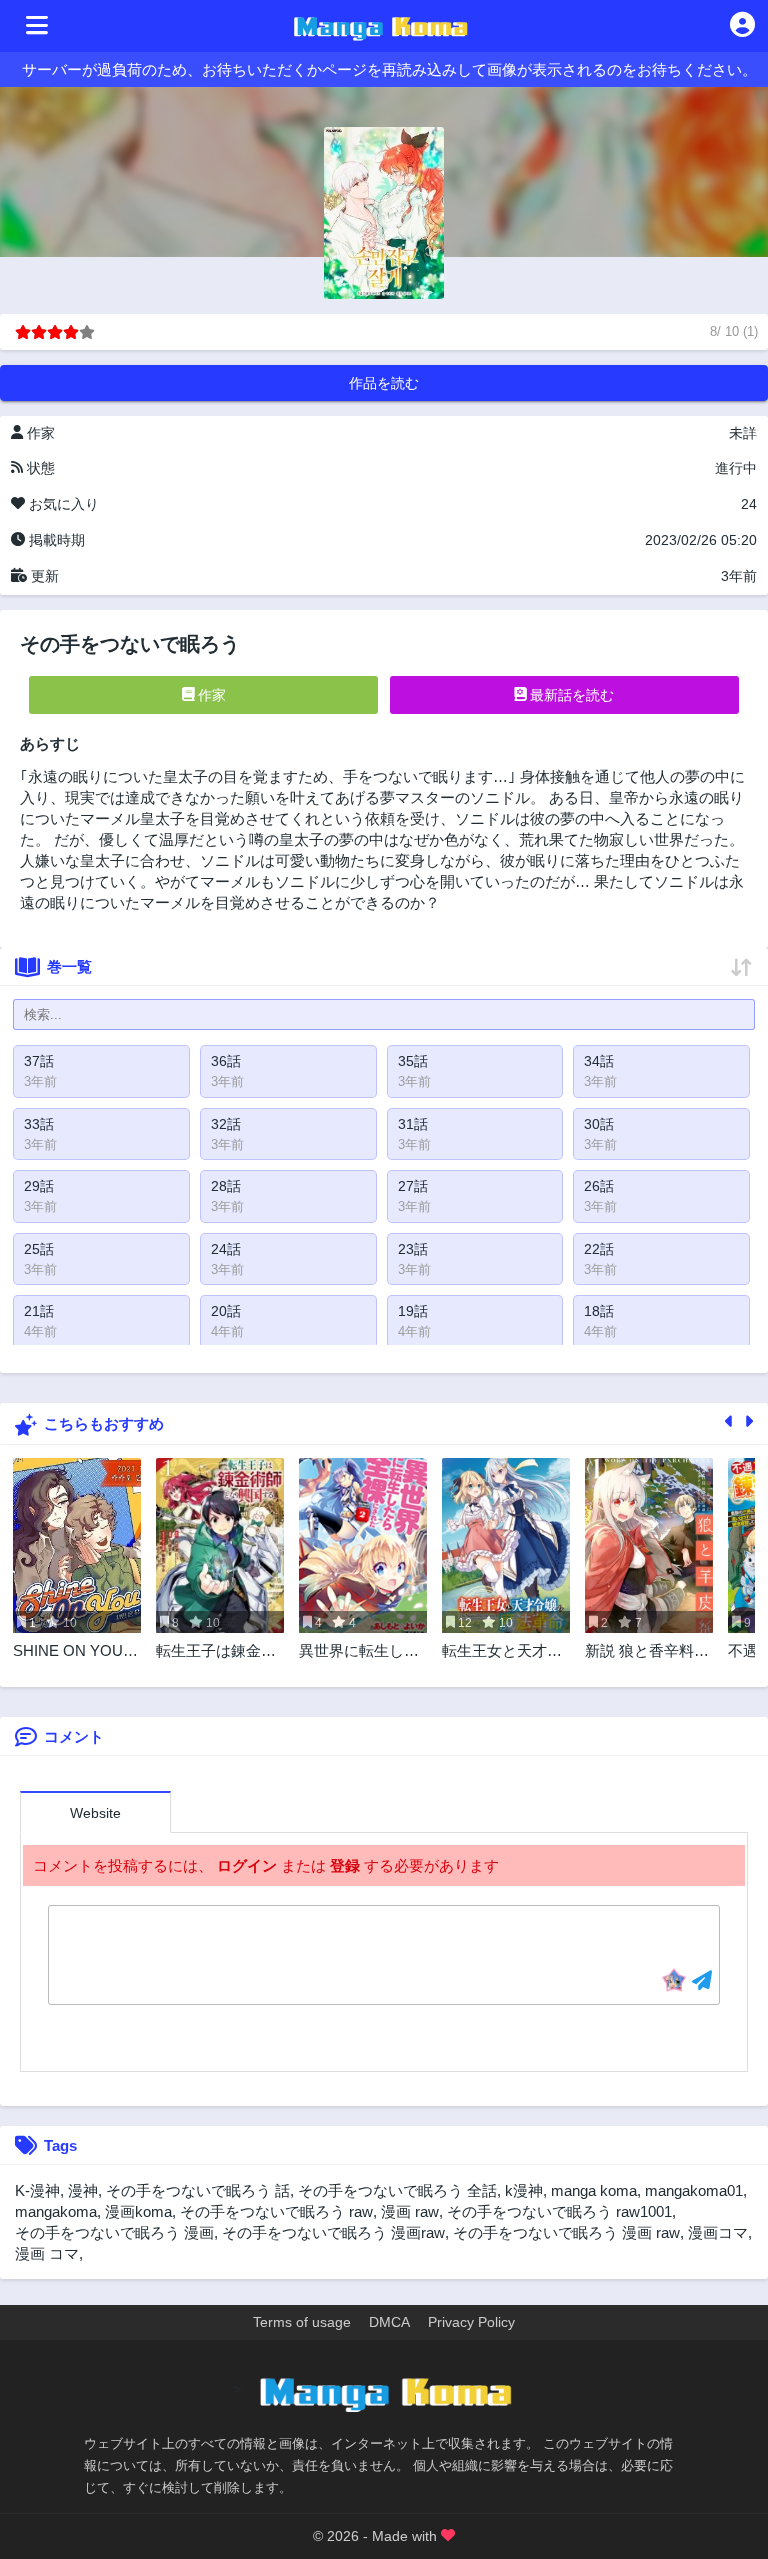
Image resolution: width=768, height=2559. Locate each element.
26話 (599, 1186)
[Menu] (37, 26)
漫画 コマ (47, 2253)
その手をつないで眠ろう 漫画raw (333, 2232)
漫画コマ (718, 2232)
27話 (413, 1186)
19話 (413, 1311)
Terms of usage (302, 2322)
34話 (599, 1061)
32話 (226, 1124)
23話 (413, 1249)
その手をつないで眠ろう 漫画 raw (566, 2232)
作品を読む (384, 383)
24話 (226, 1249)
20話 (226, 1311)
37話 (39, 1061)
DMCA (389, 2322)
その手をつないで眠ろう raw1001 (559, 2211)
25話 (39, 1249)
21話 (39, 1311)
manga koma (594, 2190)
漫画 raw (410, 2211)
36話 (226, 1061)
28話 (226, 1186)
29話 (39, 1186)
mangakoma (56, 2211)
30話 (599, 1124)
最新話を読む (570, 695)
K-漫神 (37, 2190)
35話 (413, 1061)
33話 (39, 1124)
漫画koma (138, 2211)
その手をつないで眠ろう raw (276, 2211)
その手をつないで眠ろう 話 (198, 2190)
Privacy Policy (471, 2322)
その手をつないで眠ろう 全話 (397, 2190)
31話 (413, 1124)
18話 (599, 1311)
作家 (210, 695)
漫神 (83, 2190)
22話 (599, 1249)
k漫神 (524, 2190)
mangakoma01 (694, 2190)
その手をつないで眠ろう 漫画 (114, 2232)
